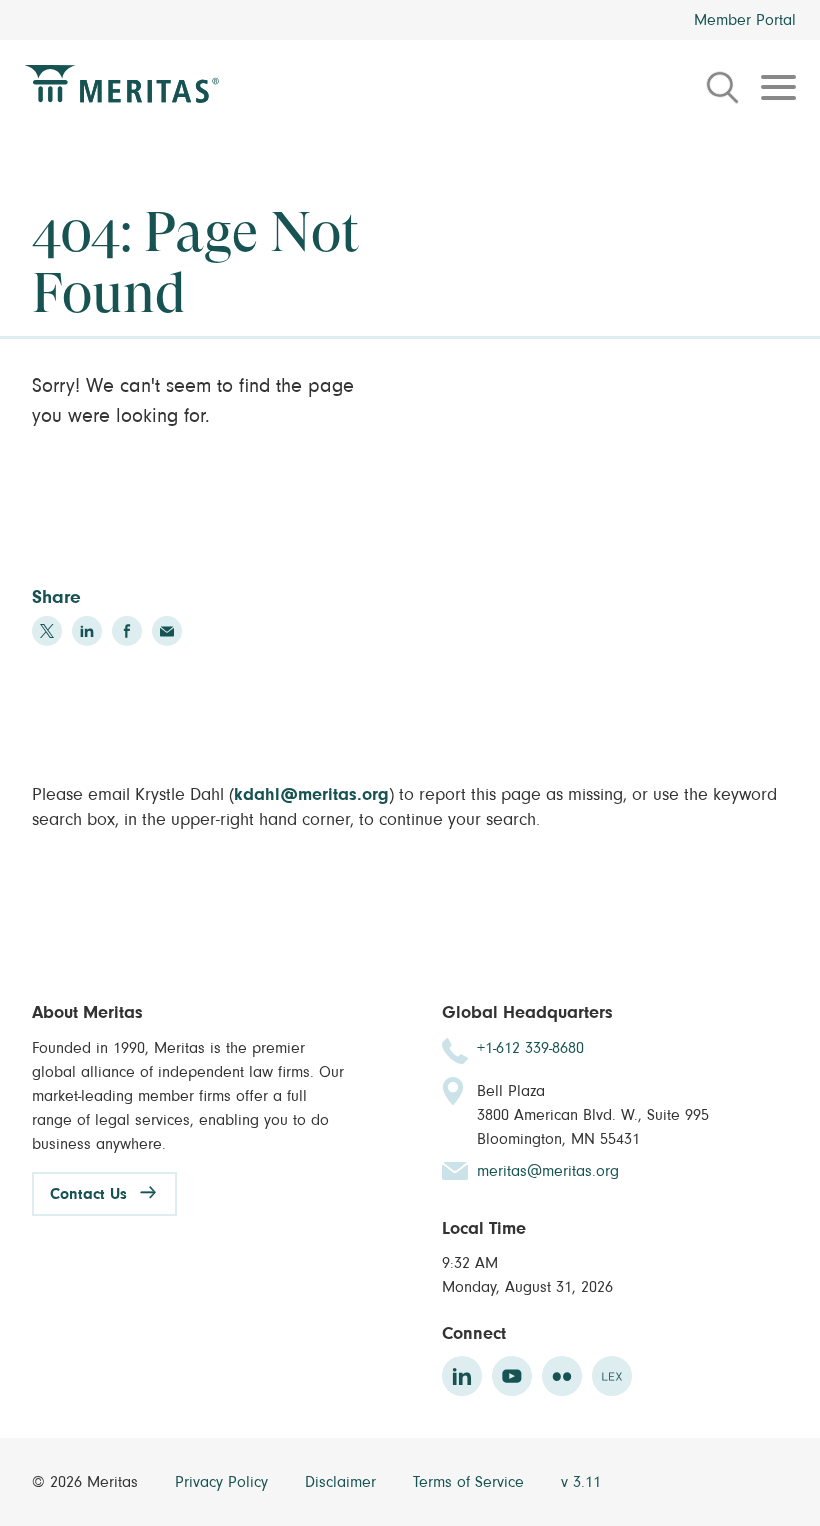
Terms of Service (471, 1482)
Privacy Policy (224, 1482)
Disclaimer (343, 1482)
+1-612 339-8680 (530, 1048)
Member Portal (745, 20)
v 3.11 (581, 1482)
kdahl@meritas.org (311, 795)
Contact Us (88, 1194)
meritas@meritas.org (548, 1171)
